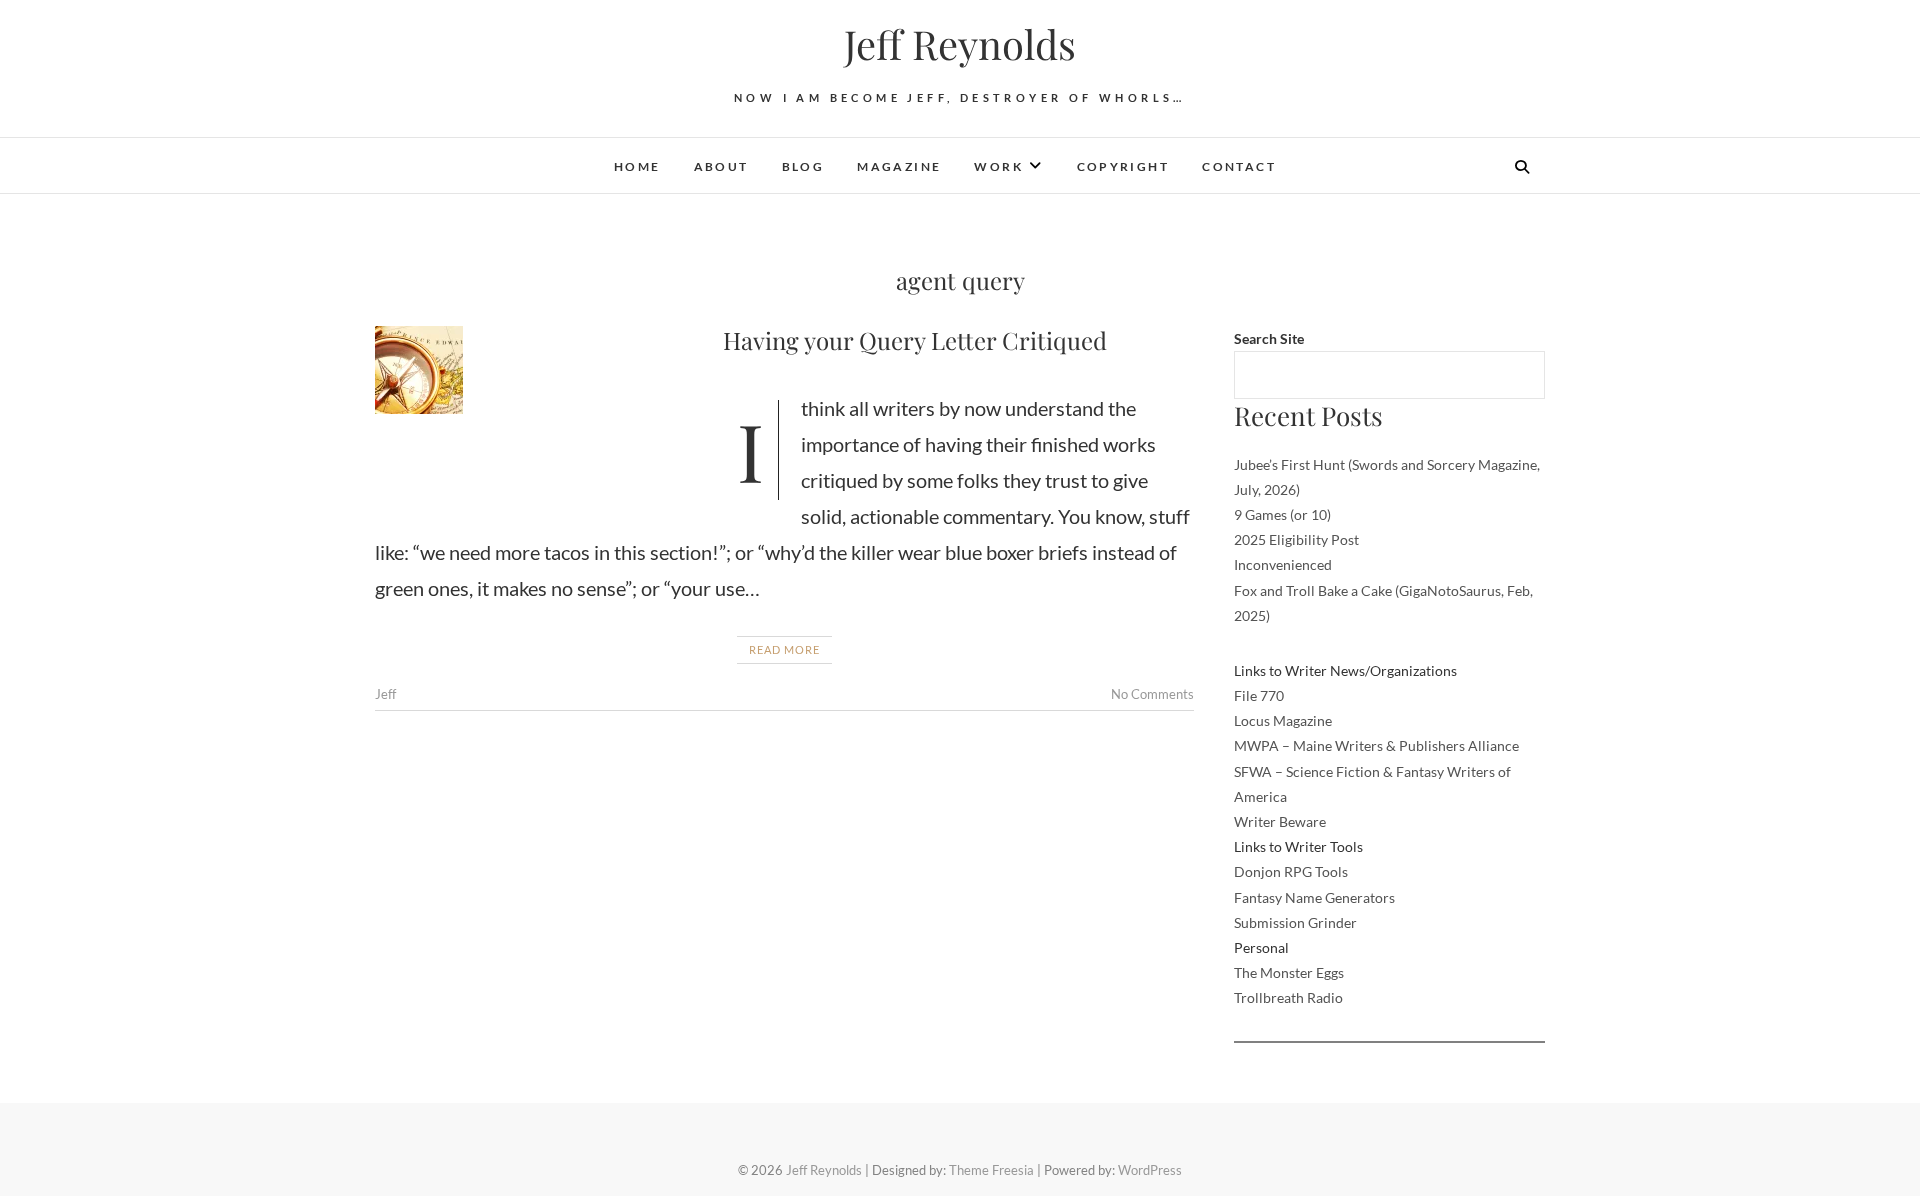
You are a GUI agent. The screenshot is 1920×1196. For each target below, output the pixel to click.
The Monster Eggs (1289, 972)
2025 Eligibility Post (1296, 539)
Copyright (1123, 166)
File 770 (1259, 695)
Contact (1239, 166)
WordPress (1150, 1170)
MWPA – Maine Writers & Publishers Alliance (1376, 745)
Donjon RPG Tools (1291, 871)
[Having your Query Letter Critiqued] (539, 370)
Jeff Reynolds (960, 44)
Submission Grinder (1295, 922)
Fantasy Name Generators (1314, 897)
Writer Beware (1280, 821)
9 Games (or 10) (1282, 514)
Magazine (899, 166)
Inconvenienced (1283, 564)
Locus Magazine (1283, 720)
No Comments (1152, 694)
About (721, 166)
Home (637, 166)
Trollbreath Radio (1288, 997)
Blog (803, 166)
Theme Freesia (991, 1170)
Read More (784, 649)
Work (998, 166)
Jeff (385, 694)
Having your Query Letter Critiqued (915, 340)
